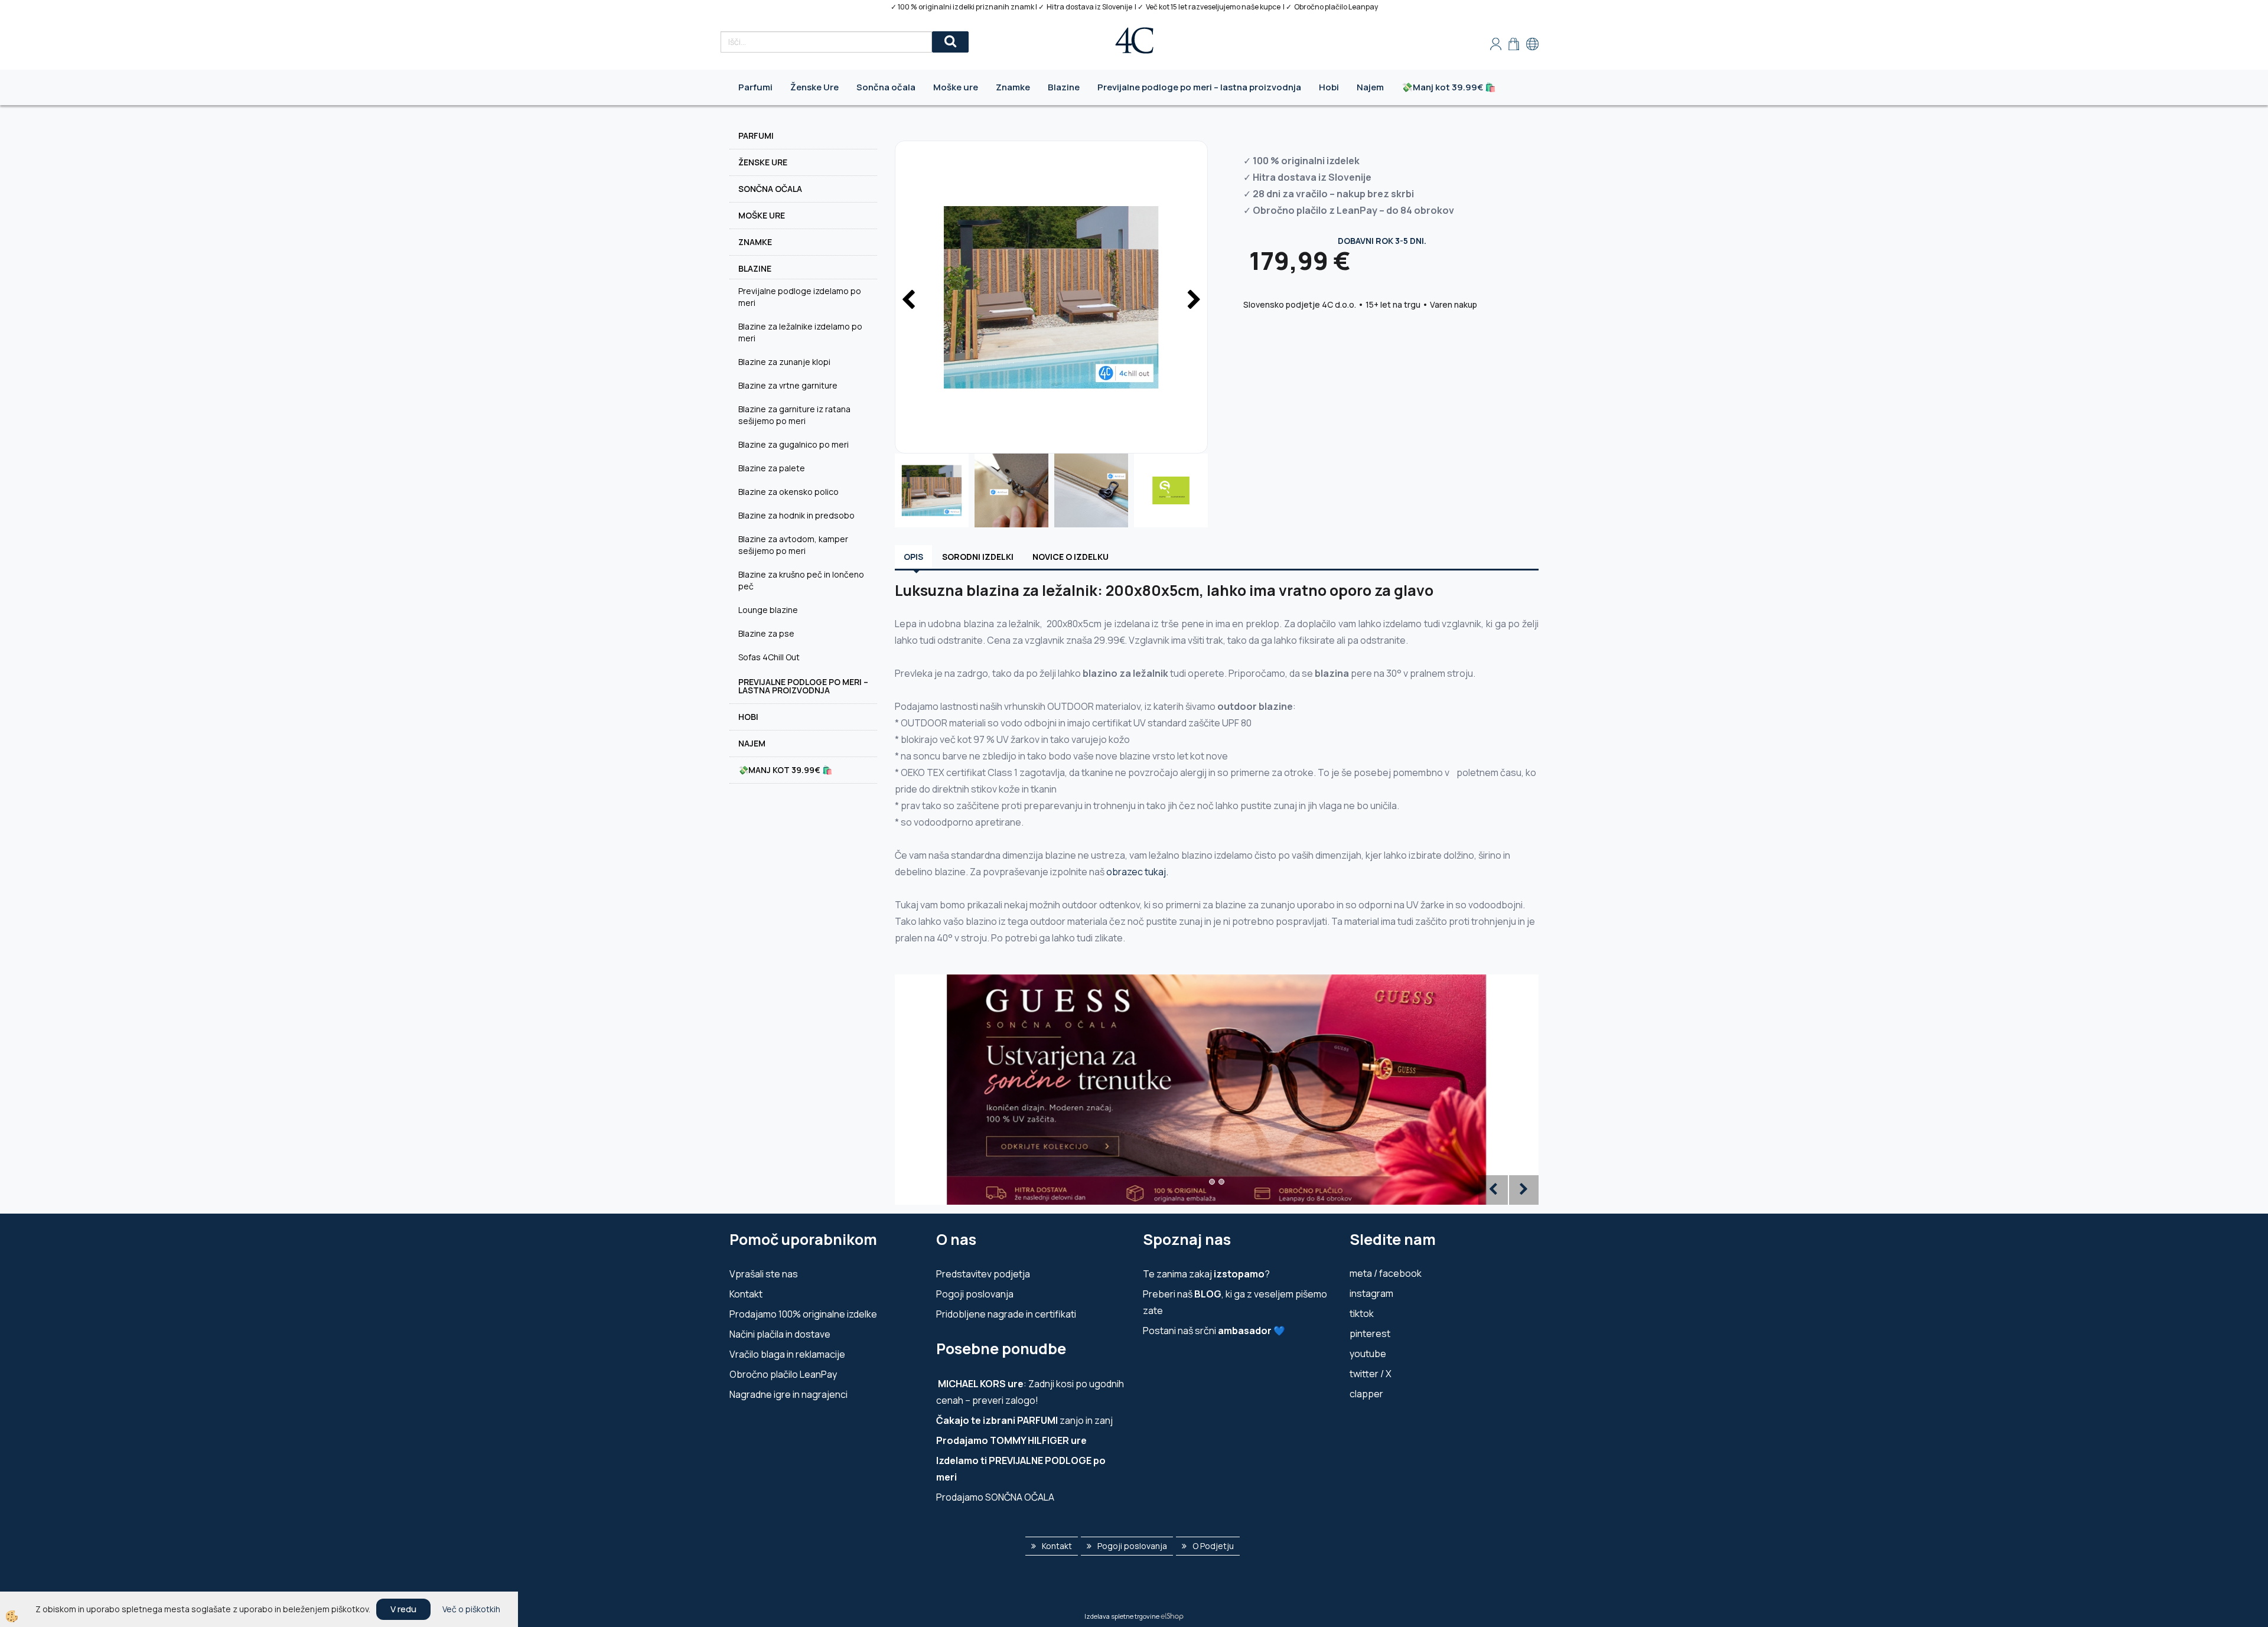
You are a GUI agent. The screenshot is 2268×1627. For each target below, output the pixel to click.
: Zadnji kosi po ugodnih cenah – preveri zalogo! (1030, 1392)
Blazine (1064, 87)
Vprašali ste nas (764, 1274)
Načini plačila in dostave (780, 1334)
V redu (403, 1609)
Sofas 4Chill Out (769, 657)
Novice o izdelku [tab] (1071, 557)
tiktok (1362, 1313)
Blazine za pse (766, 633)
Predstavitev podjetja (983, 1274)
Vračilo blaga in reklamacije (787, 1354)
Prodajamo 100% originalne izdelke (803, 1314)
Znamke (1013, 87)
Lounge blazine (768, 610)
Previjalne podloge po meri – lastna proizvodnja (1199, 87)
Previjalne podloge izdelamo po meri (800, 297)
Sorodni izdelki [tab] (978, 557)
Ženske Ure (814, 87)
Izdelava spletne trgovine (1122, 1616)
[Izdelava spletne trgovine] (1172, 1616)
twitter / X (1371, 1374)
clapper (1366, 1394)
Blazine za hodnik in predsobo (796, 515)
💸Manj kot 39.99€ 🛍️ (1449, 87)
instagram (1371, 1293)
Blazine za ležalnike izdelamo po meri (800, 332)
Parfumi (755, 87)
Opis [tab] (913, 557)
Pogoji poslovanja (975, 1294)
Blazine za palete (772, 468)
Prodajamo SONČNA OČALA (996, 1497)
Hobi (1329, 87)
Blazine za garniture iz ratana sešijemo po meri (794, 415)
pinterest (1370, 1333)
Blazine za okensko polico (788, 492)
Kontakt (746, 1294)
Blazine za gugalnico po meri (794, 444)
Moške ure (956, 87)
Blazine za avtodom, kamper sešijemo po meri (793, 545)
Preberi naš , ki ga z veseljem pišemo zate (1235, 1302)
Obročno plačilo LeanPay (783, 1374)
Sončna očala (886, 87)
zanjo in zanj (1024, 1420)
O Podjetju (1213, 1546)
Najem (1370, 87)
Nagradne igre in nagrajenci (788, 1394)
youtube (1368, 1354)
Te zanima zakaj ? (1206, 1274)
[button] (1193, 301)
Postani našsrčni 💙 (1214, 1331)
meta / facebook (1386, 1273)
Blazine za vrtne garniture (788, 385)
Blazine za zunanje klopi (784, 362)
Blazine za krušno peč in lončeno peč (801, 580)
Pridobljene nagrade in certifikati (1006, 1314)
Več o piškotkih (471, 1609)
